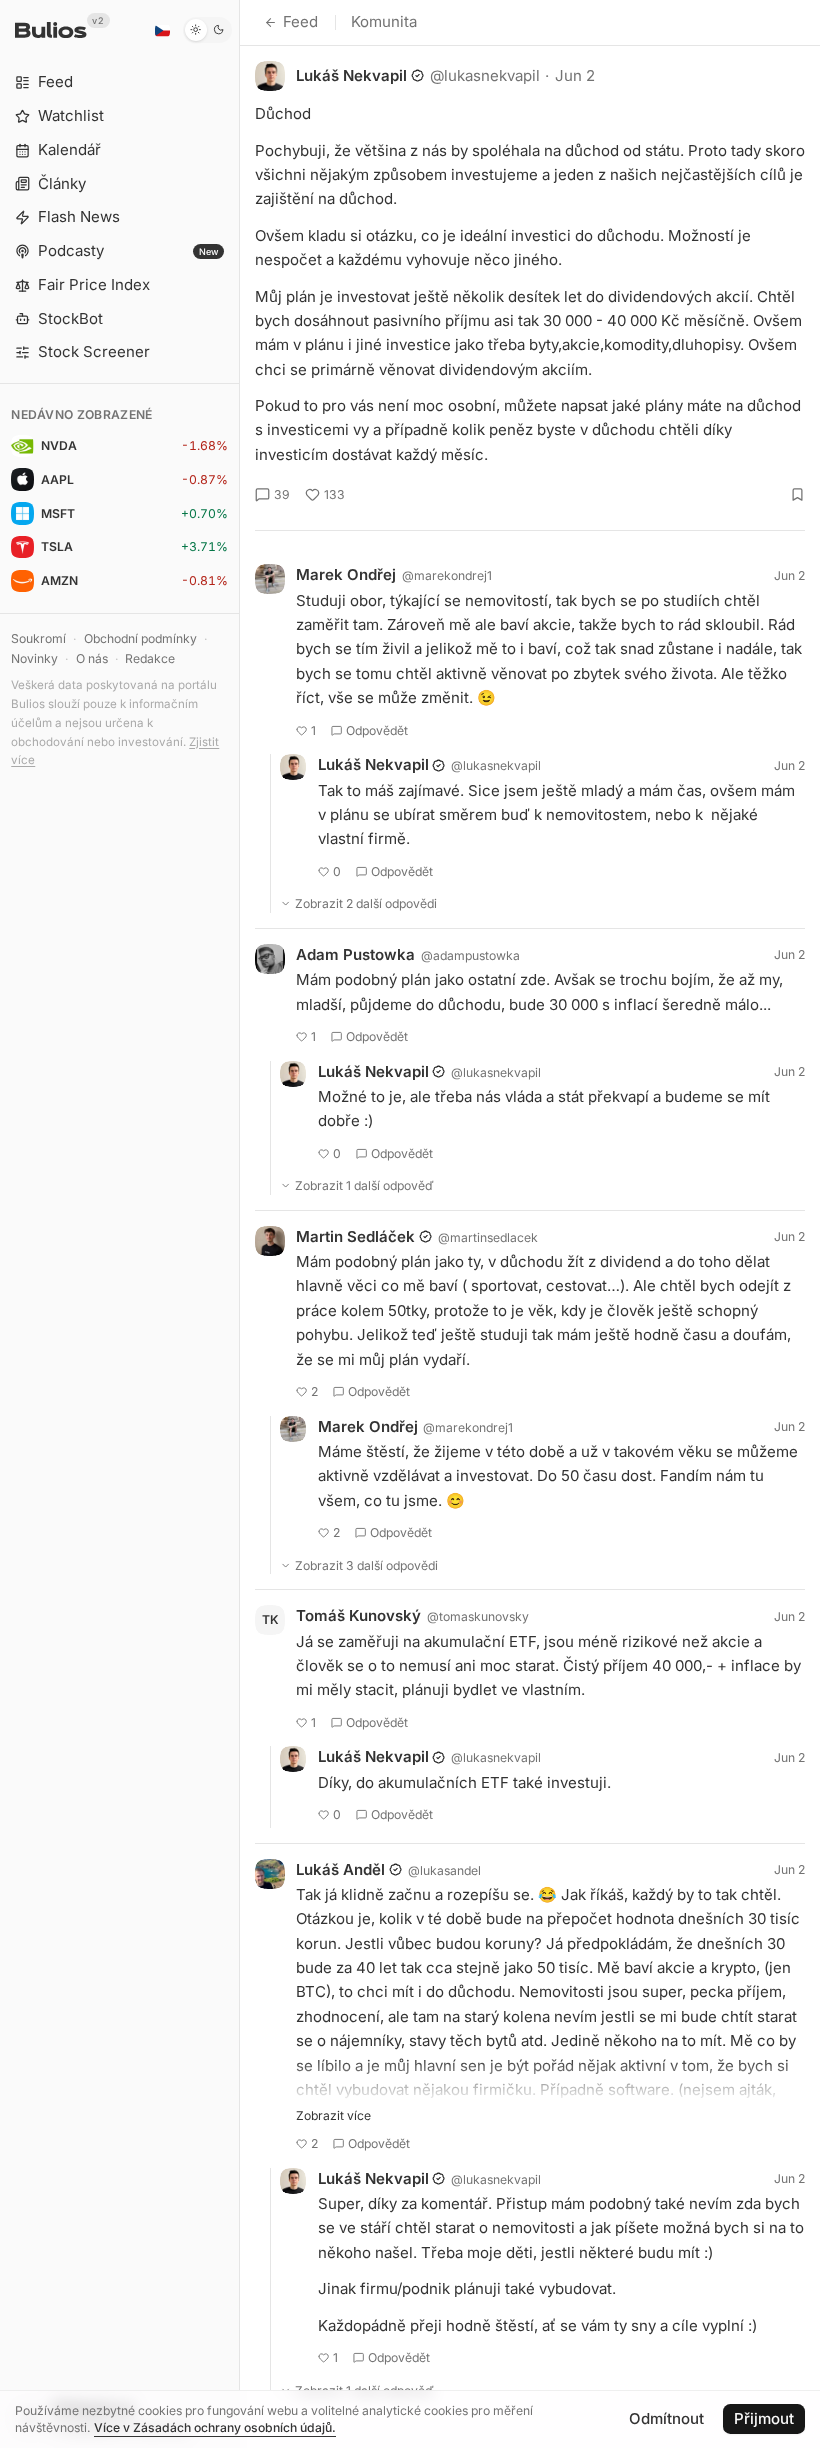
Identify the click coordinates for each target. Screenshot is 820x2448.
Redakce (150, 658)
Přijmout (764, 2418)
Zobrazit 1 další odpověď (364, 1185)
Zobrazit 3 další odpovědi (366, 1565)
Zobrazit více (333, 2115)
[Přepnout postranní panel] (239, 1224)
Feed (300, 21)
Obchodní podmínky (140, 638)
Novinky (34, 658)
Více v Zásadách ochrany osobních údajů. (215, 2427)
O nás (92, 658)
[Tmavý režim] (207, 30)
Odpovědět (377, 730)
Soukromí (38, 638)
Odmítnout (666, 2418)
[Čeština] (162, 30)
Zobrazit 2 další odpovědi (366, 903)
